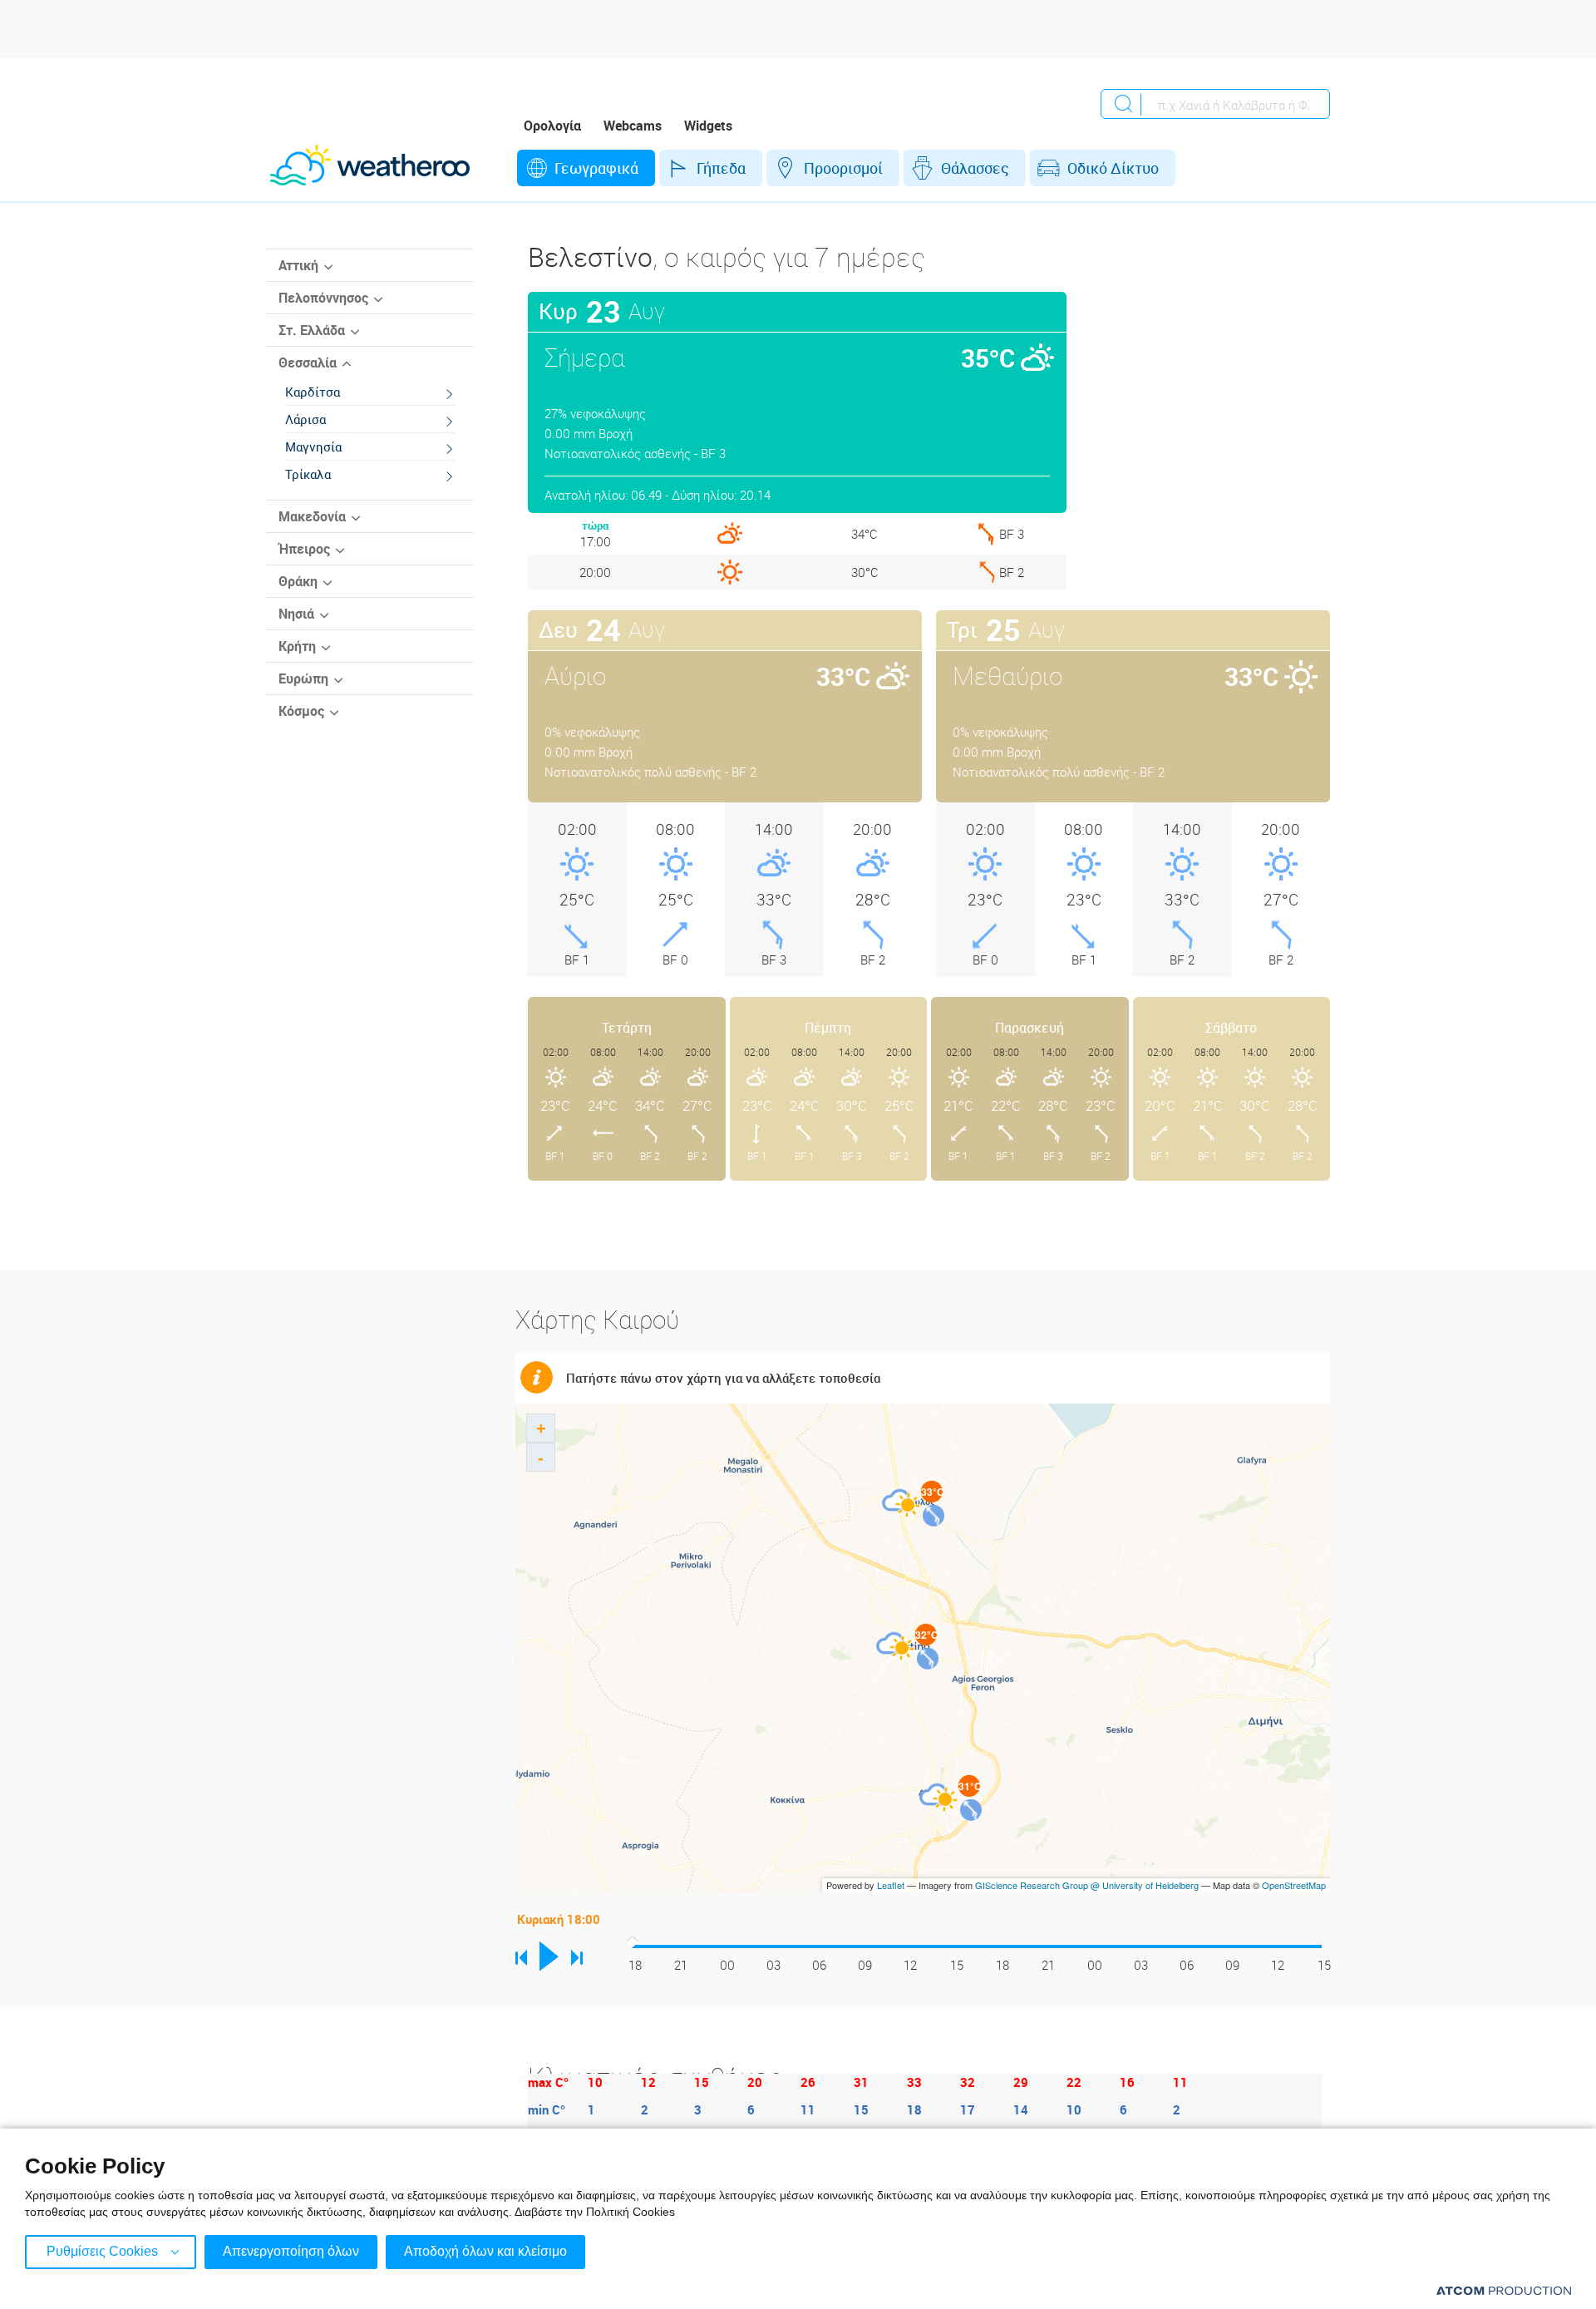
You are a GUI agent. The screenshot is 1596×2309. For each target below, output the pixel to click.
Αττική (298, 265)
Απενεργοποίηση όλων (291, 2251)
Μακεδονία (312, 516)
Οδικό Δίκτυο (1113, 168)
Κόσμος (301, 711)
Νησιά (296, 614)
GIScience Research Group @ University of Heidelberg (1087, 1885)
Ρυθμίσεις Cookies (102, 2251)
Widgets (708, 126)
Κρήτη (297, 646)
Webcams (633, 126)
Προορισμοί (843, 168)
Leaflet (891, 1885)
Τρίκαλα (308, 474)
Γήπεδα (721, 168)
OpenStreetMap (1294, 1885)
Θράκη (298, 581)
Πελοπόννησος (323, 298)
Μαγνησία (313, 447)
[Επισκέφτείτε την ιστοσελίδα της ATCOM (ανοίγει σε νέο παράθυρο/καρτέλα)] (1504, 2290)
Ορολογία (552, 126)
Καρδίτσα (313, 392)
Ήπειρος (304, 549)
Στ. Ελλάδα (312, 330)
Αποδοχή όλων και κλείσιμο (485, 2251)
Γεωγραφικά (596, 168)
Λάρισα (305, 419)
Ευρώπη (303, 678)
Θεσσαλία (308, 363)
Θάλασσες (975, 168)
